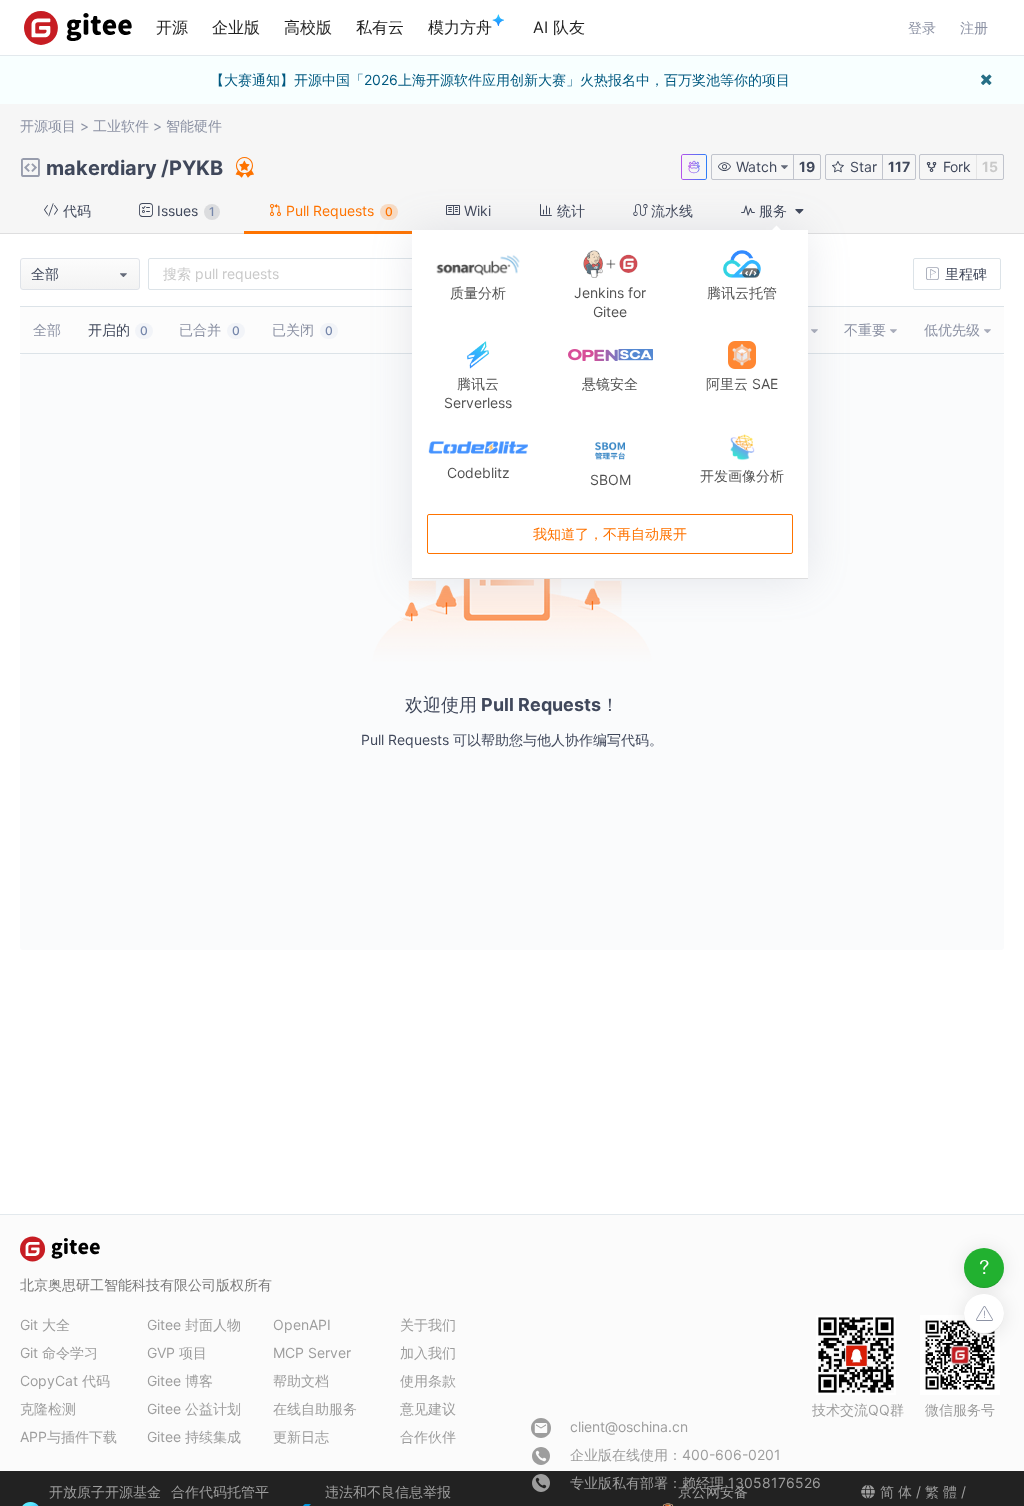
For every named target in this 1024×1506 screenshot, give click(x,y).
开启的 (118, 329)
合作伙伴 (428, 1436)
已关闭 (302, 329)
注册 (974, 27)
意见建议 (428, 1408)
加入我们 (428, 1352)
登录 (922, 27)
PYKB (196, 168)
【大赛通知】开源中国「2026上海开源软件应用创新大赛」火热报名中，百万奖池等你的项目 (500, 79)
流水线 (670, 210)
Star (861, 166)
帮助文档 (301, 1380)
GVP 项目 (177, 1352)
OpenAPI (302, 1324)
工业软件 (121, 125)
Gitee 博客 (180, 1380)
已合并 (209, 329)
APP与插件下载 (68, 1436)
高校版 (308, 27)
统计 (569, 210)
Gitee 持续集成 (194, 1436)
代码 (75, 210)
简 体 (896, 1491)
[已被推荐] (243, 167)
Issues (184, 210)
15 (990, 166)
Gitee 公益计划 (194, 1408)
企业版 (236, 27)
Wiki (475, 210)
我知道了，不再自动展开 (610, 534)
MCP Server (312, 1352)
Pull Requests (337, 210)
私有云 (380, 27)
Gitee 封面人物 (194, 1324)
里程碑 (964, 273)
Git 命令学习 (59, 1352)
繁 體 (941, 1491)
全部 (47, 329)
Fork (955, 166)
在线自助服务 (315, 1408)
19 (807, 166)
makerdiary (101, 168)
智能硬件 (194, 125)
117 (899, 166)
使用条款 (428, 1380)
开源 (172, 27)
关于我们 (428, 1324)
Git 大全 (45, 1324)
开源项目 (48, 125)
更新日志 (301, 1436)
